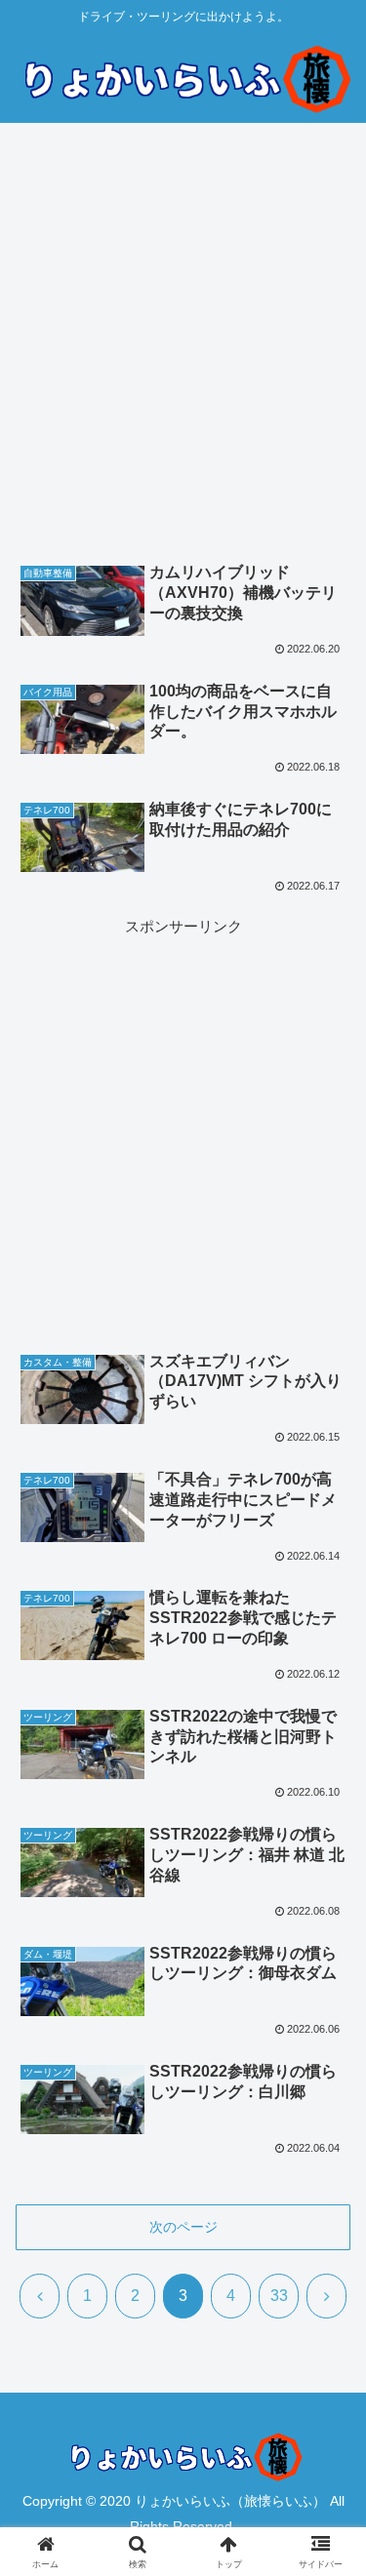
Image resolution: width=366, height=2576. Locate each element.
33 (279, 2296)
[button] (327, 2338)
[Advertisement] (183, 349)
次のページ (183, 2227)
